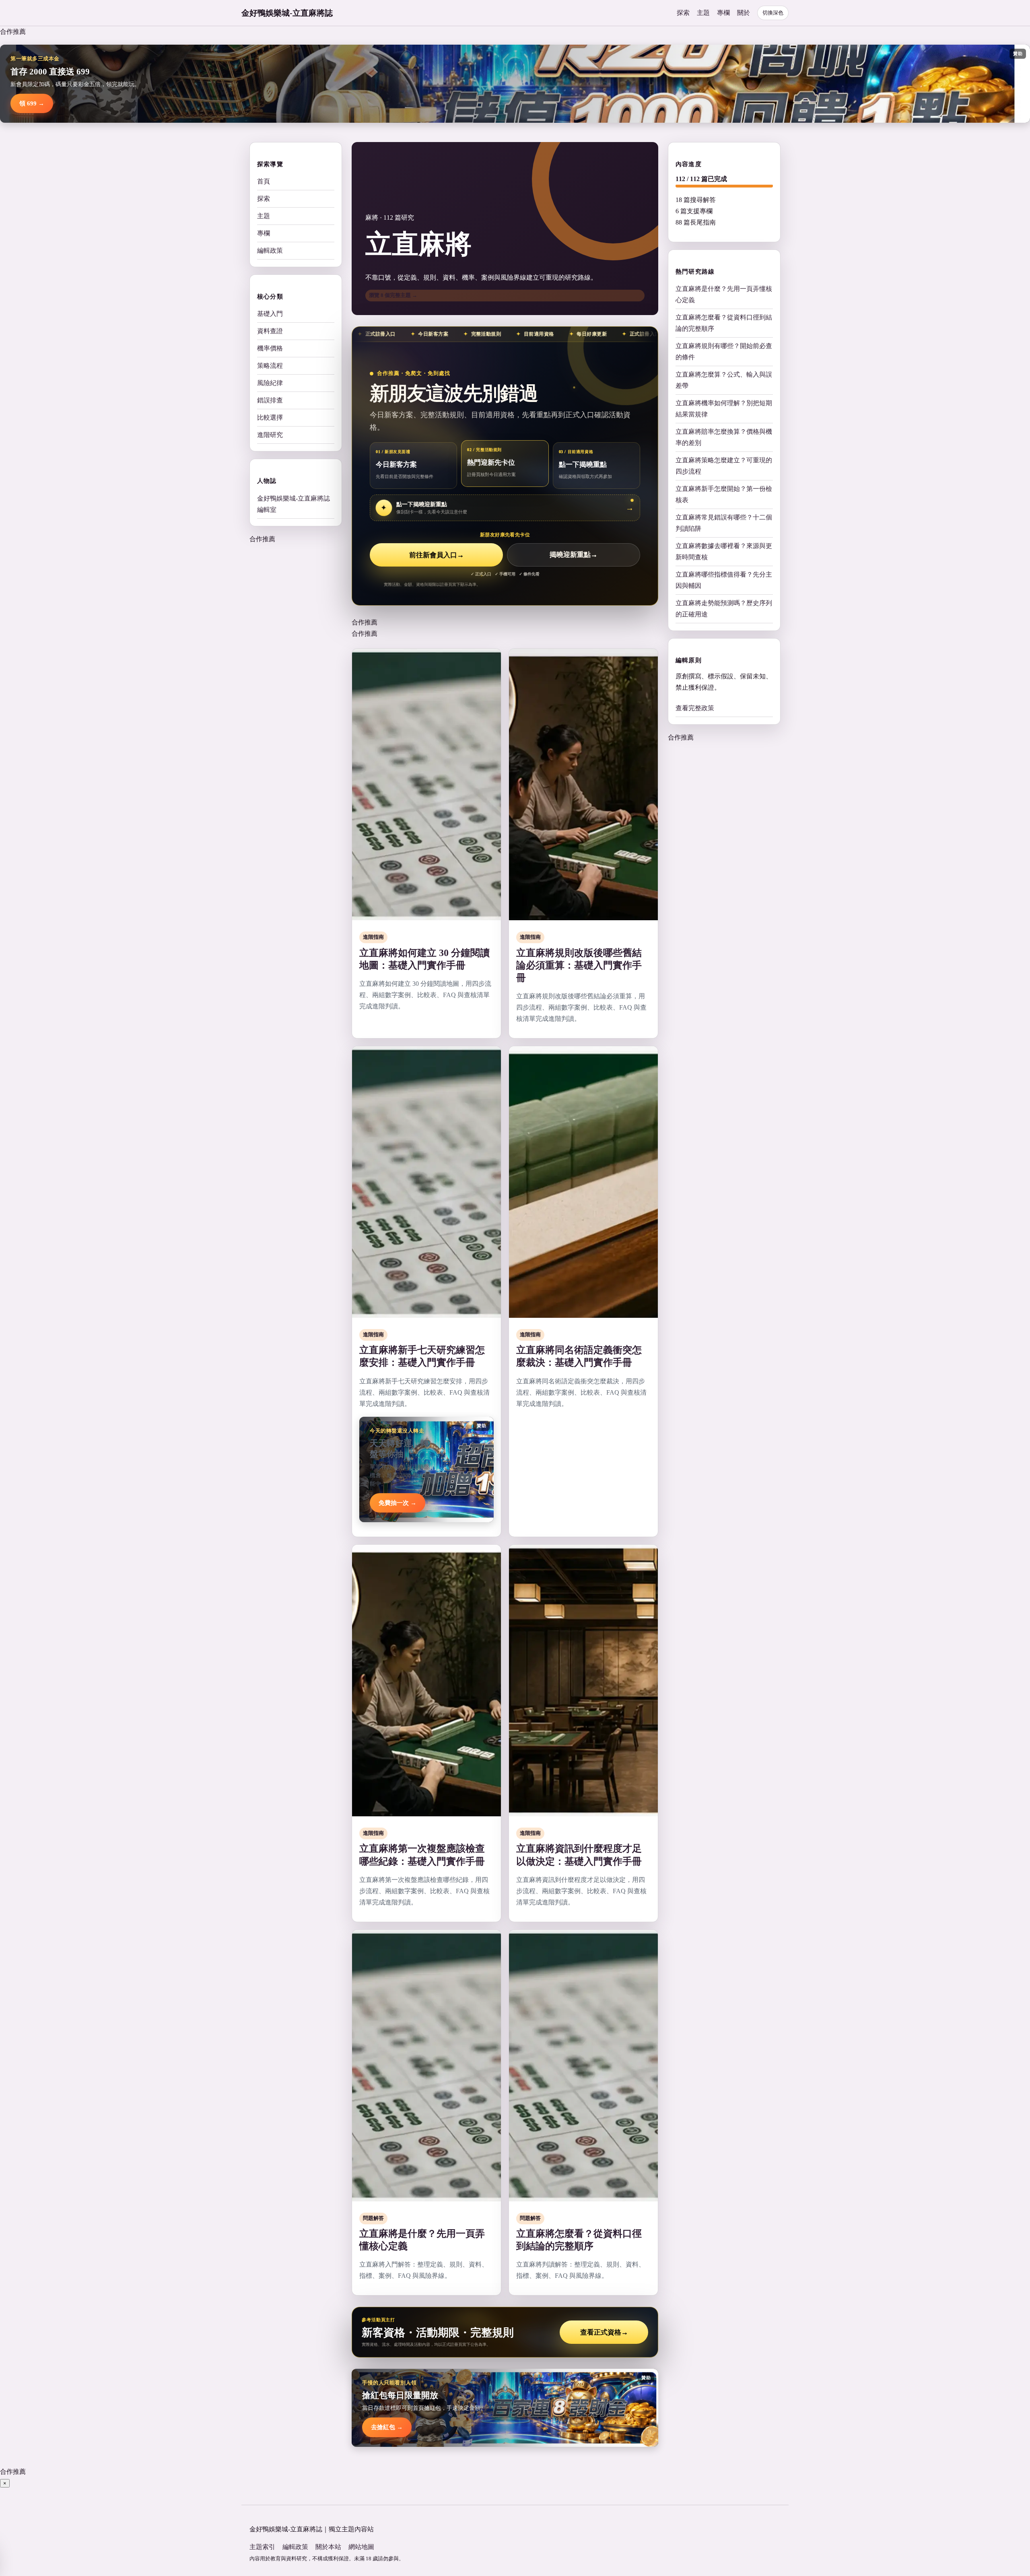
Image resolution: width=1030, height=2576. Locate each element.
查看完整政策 (695, 708)
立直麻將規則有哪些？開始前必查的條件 (724, 351)
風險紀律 (270, 383)
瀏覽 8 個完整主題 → (393, 295)
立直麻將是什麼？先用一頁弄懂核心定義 (724, 294)
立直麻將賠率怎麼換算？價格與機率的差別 (724, 437)
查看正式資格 (604, 2332)
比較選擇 (270, 417)
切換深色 (773, 13)
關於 (744, 13)
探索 (683, 13)
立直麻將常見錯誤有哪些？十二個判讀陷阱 (724, 522)
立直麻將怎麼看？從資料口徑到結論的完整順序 (724, 323)
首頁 (264, 181)
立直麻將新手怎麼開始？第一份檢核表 (724, 494)
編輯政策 (270, 250)
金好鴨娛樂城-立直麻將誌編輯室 (294, 504)
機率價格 (270, 348)
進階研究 (270, 435)
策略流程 (270, 366)
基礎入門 (270, 314)
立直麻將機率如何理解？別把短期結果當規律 (724, 408)
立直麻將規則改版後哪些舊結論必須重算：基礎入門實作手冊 (579, 965)
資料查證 (270, 331)
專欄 (723, 13)
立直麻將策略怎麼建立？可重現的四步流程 (724, 465)
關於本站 (328, 2547)
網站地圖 (361, 2547)
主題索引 (262, 2547)
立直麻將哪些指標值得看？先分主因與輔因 (724, 580)
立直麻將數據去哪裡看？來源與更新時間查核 (724, 551)
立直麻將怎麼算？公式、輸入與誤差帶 (724, 380)
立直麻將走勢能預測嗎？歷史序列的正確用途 (724, 608)
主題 (703, 13)
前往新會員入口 (437, 555)
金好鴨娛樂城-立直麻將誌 (287, 13)
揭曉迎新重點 (574, 555)
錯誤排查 (270, 400)
